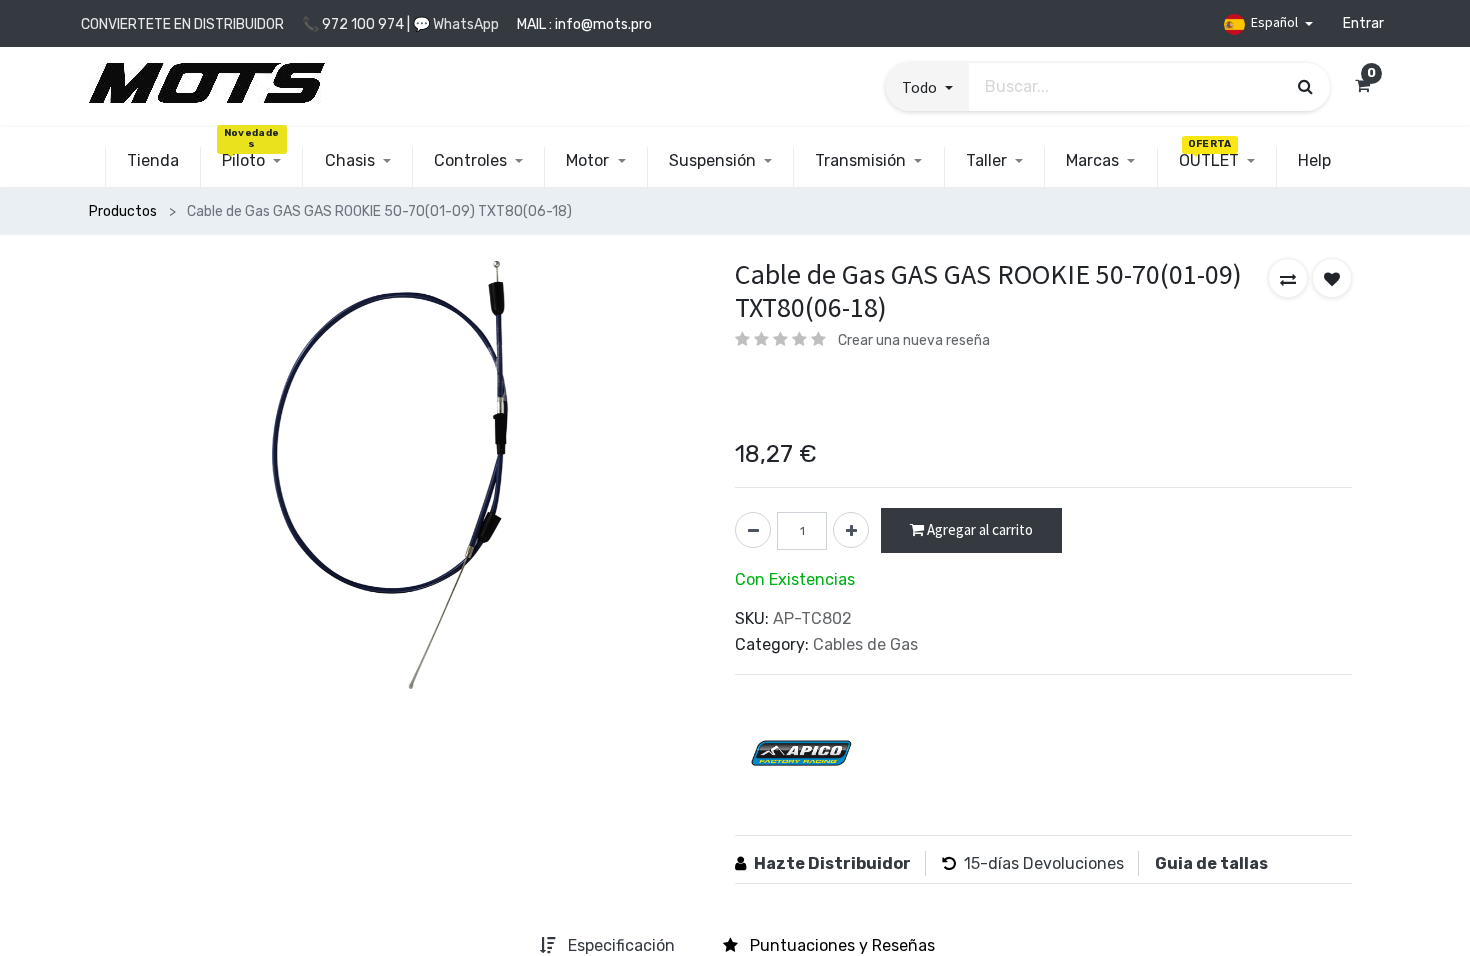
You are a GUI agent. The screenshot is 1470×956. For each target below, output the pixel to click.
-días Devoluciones (1052, 863)
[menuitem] (153, 161)
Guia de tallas (1211, 863)
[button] (927, 87)
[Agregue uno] (851, 530)
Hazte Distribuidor (832, 863)
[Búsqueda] (1305, 86)
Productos (123, 211)
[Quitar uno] (753, 530)
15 (972, 863)
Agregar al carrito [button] (978, 529)
